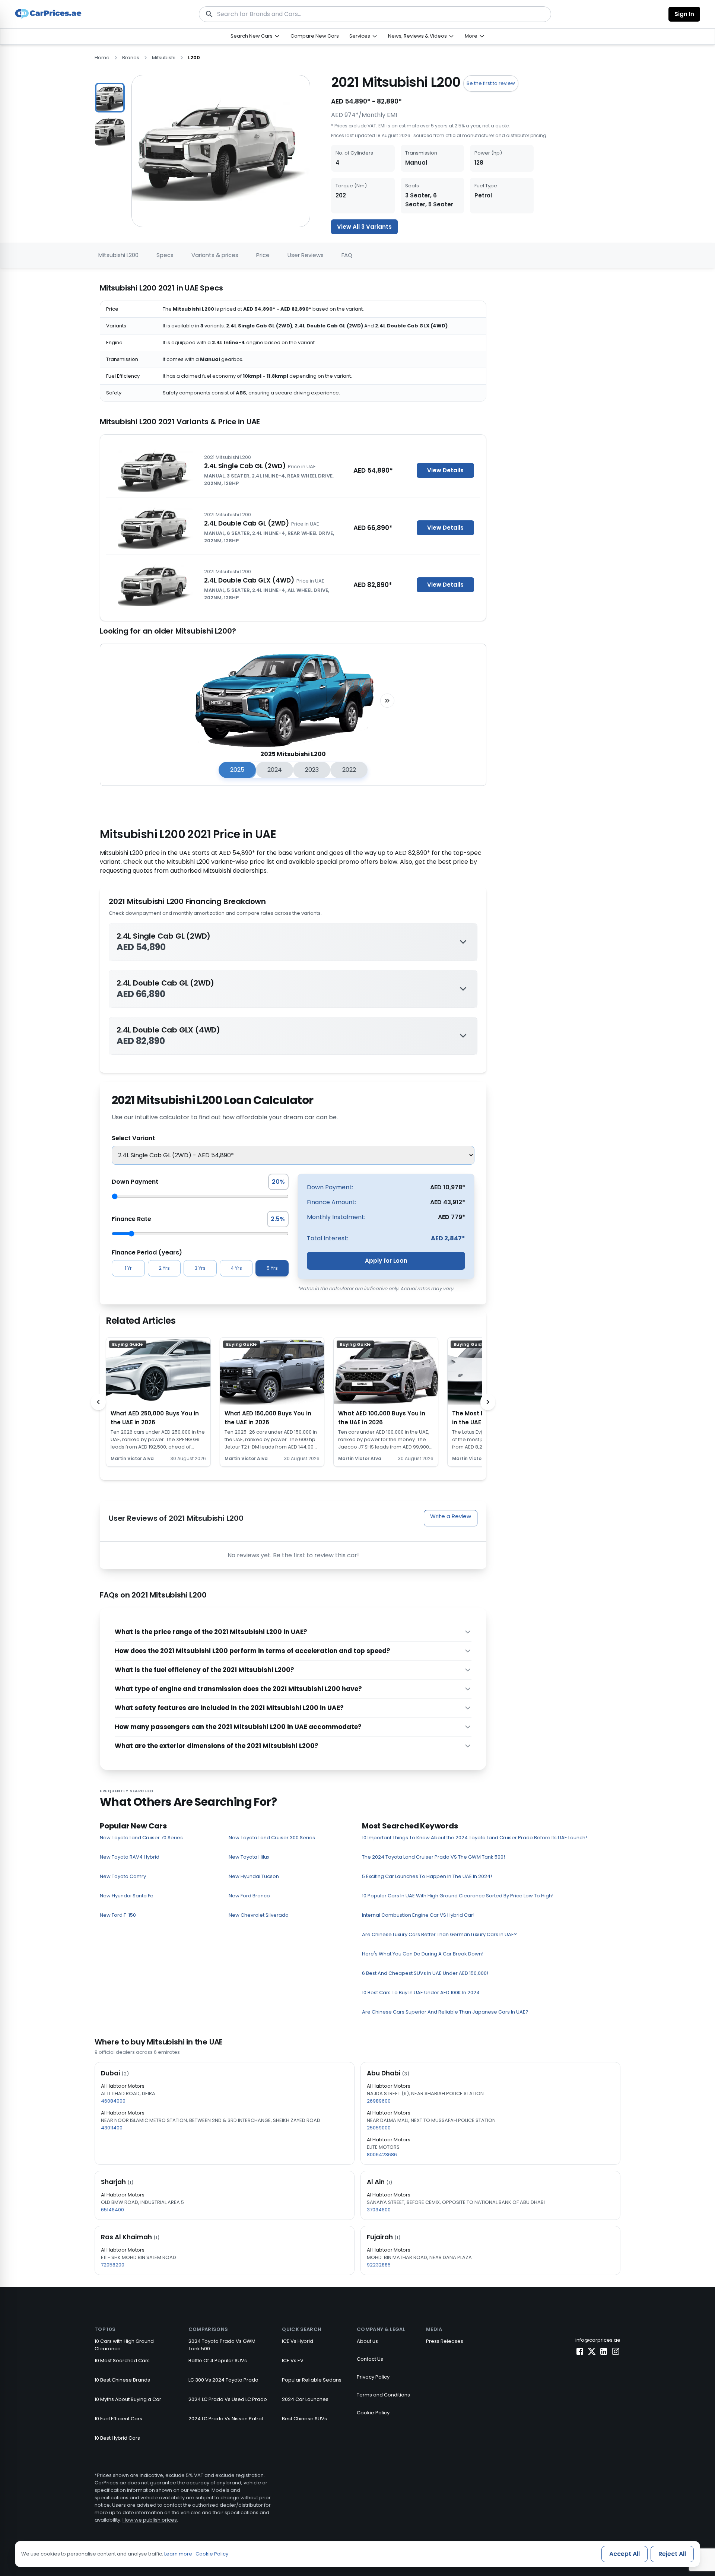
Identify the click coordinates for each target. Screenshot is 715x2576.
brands (131, 58)
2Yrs (164, 1268)
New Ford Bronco (249, 1896)
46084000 (113, 2101)
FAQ (347, 255)
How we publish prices (150, 2520)
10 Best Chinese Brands (122, 2380)
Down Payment (135, 1182)
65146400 (112, 2210)
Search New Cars (252, 36)
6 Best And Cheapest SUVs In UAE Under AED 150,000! (425, 1973)
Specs (165, 255)
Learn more (178, 2554)
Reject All (672, 2554)
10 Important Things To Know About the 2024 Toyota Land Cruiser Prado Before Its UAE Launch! (474, 1838)
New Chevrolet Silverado (259, 1915)
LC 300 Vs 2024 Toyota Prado (223, 2380)
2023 (312, 770)
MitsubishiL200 (118, 255)
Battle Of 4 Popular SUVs (218, 2361)
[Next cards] (488, 1402)
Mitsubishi (164, 58)
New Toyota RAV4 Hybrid (130, 1857)
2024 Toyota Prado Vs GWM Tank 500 (222, 2345)
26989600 (379, 2101)
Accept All (625, 2554)
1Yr (128, 1268)
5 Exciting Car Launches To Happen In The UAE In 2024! (427, 1876)
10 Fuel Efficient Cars (118, 2419)
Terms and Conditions (383, 2395)
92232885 (379, 2265)
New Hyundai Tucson (254, 1876)
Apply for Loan (386, 1261)
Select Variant (133, 1138)
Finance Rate (131, 1219)
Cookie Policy (373, 2413)
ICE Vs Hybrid (298, 2341)
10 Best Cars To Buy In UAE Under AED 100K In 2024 (421, 1993)
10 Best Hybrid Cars (117, 2438)
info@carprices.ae (598, 2340)
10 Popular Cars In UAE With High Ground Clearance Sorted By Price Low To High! (458, 1896)
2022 (349, 770)
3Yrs (200, 1268)
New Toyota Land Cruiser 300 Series (272, 1838)
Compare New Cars (315, 36)
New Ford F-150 (118, 1915)
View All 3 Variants (364, 227)
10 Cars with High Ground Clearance (124, 2345)
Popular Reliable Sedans (312, 2380)
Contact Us (370, 2359)
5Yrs (272, 1268)
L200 (194, 58)
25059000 (379, 2128)
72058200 (113, 2265)
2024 (275, 770)
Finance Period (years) (147, 1252)
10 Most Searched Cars (122, 2361)
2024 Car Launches (305, 2399)
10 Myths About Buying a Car (128, 2399)
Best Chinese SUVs (304, 2419)
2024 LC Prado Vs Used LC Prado (228, 2399)
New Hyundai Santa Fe (127, 1896)
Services (360, 36)
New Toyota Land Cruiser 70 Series (141, 1838)
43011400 (112, 2128)
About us (367, 2341)
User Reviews (306, 255)
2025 (237, 770)
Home (102, 58)
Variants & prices (215, 255)
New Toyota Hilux (249, 1857)
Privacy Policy (373, 2377)
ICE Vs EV (293, 2361)
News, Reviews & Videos (417, 36)
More (471, 36)
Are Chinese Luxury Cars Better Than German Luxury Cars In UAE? (439, 1934)
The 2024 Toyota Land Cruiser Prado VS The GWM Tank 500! (433, 1857)
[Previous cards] (98, 1402)
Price (263, 255)
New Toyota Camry (123, 1876)
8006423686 (382, 2155)
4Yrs (236, 1268)
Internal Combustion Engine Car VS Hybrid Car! (418, 1915)
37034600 (379, 2210)
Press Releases (445, 2341)
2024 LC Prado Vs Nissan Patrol (226, 2419)
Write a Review (451, 1516)
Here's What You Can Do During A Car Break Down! (423, 1954)
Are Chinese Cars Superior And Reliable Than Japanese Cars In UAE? (445, 2012)
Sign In (684, 14)
